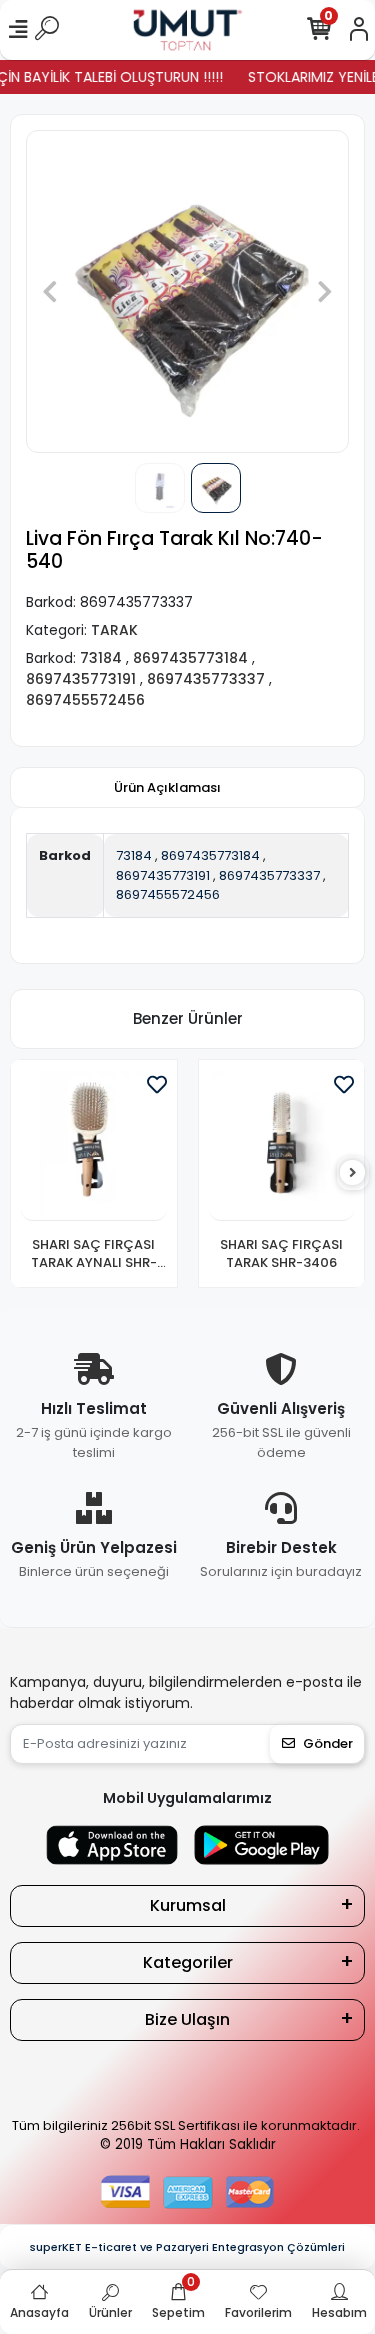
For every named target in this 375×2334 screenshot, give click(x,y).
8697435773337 (269, 875)
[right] (353, 1173)
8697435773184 (210, 855)
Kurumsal (188, 1905)
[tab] (167, 788)
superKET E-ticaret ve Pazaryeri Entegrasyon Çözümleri (187, 2247)
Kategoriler (188, 1962)
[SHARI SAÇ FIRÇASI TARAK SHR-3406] (282, 1146)
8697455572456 (168, 894)
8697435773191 (163, 875)
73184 (134, 855)
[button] (50, 291)
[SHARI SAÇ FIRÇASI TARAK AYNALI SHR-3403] (94, 1146)
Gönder (328, 1743)
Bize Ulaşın (187, 2019)
